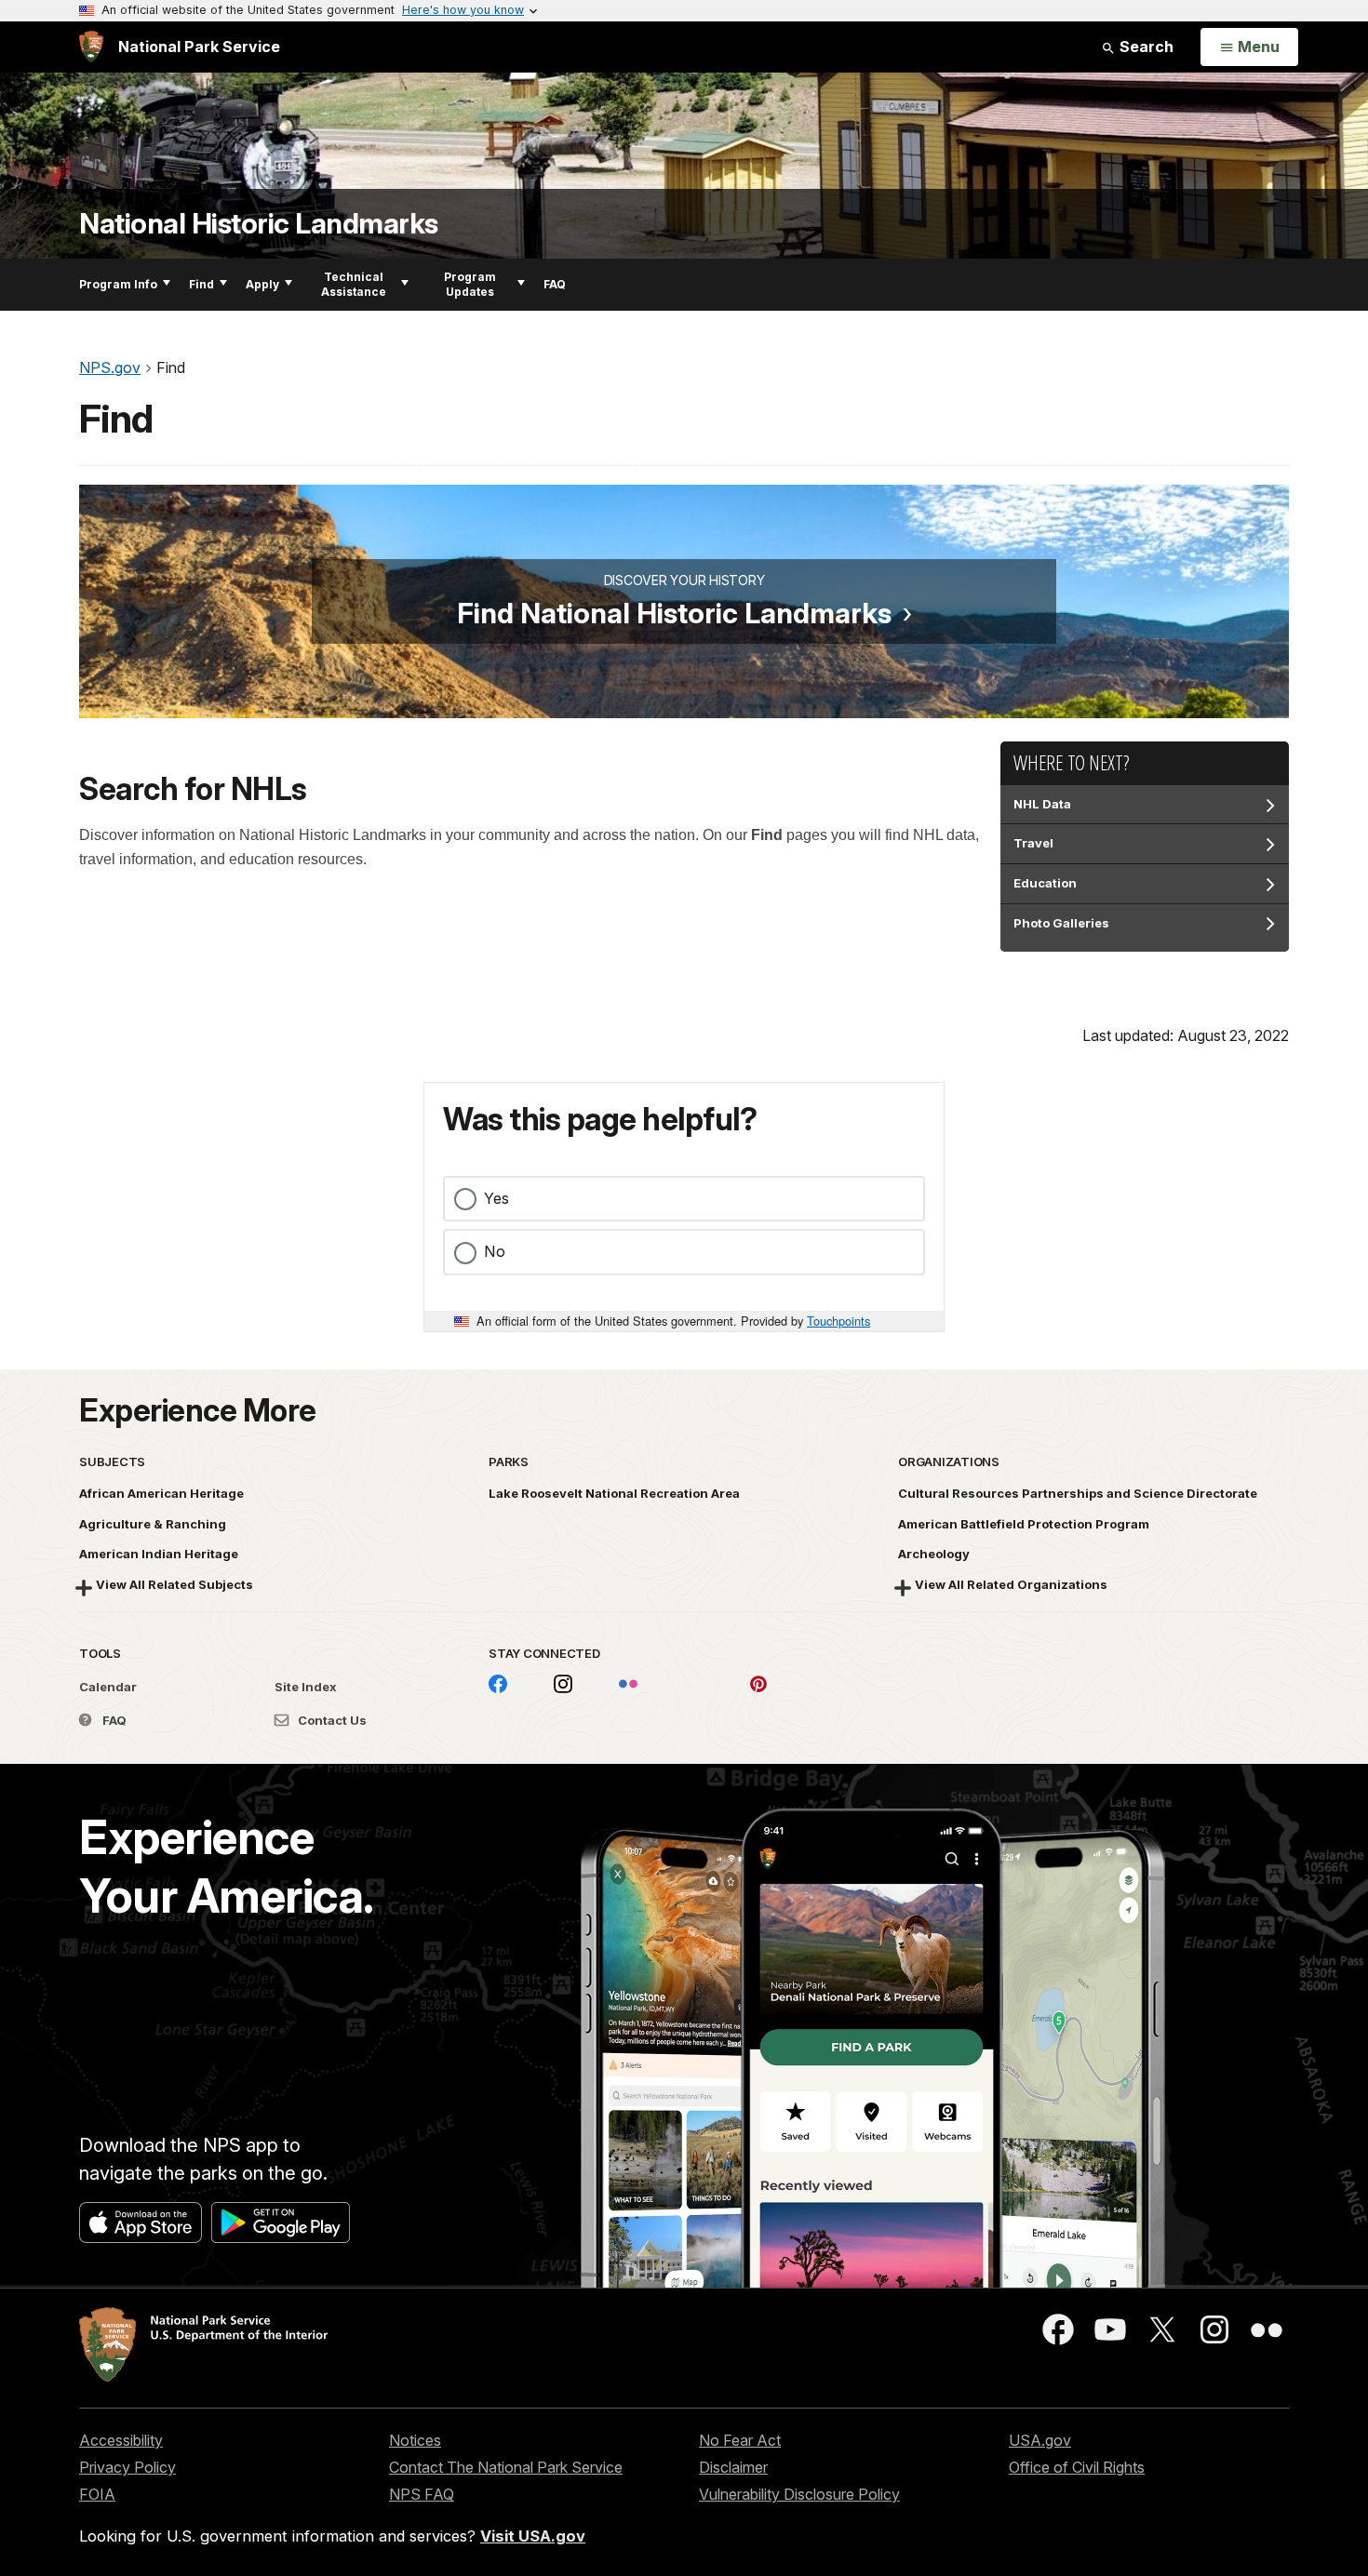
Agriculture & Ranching (153, 1524)
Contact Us (331, 1720)
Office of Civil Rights (1077, 2467)
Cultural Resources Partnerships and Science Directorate (1078, 1493)
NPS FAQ (422, 2494)
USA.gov (1040, 2440)
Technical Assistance (354, 284)
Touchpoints (838, 1321)
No (495, 1251)
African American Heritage (161, 1493)
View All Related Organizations (1011, 1584)
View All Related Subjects (174, 1584)
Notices (415, 2440)
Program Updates (470, 284)
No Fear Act (740, 2440)
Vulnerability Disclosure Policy (799, 2494)
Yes (496, 1198)
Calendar (108, 1687)
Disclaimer (733, 2467)
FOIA (97, 2494)
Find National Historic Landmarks (674, 613)
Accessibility (121, 2440)
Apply (262, 284)
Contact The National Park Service (506, 2467)
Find (201, 284)
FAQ (555, 284)
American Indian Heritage (159, 1554)
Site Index (306, 1687)
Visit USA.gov (533, 2536)
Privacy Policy (127, 2467)
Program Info (118, 284)
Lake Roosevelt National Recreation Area (614, 1493)
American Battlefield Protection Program (1024, 1524)
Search (1145, 47)
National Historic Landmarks (259, 224)
